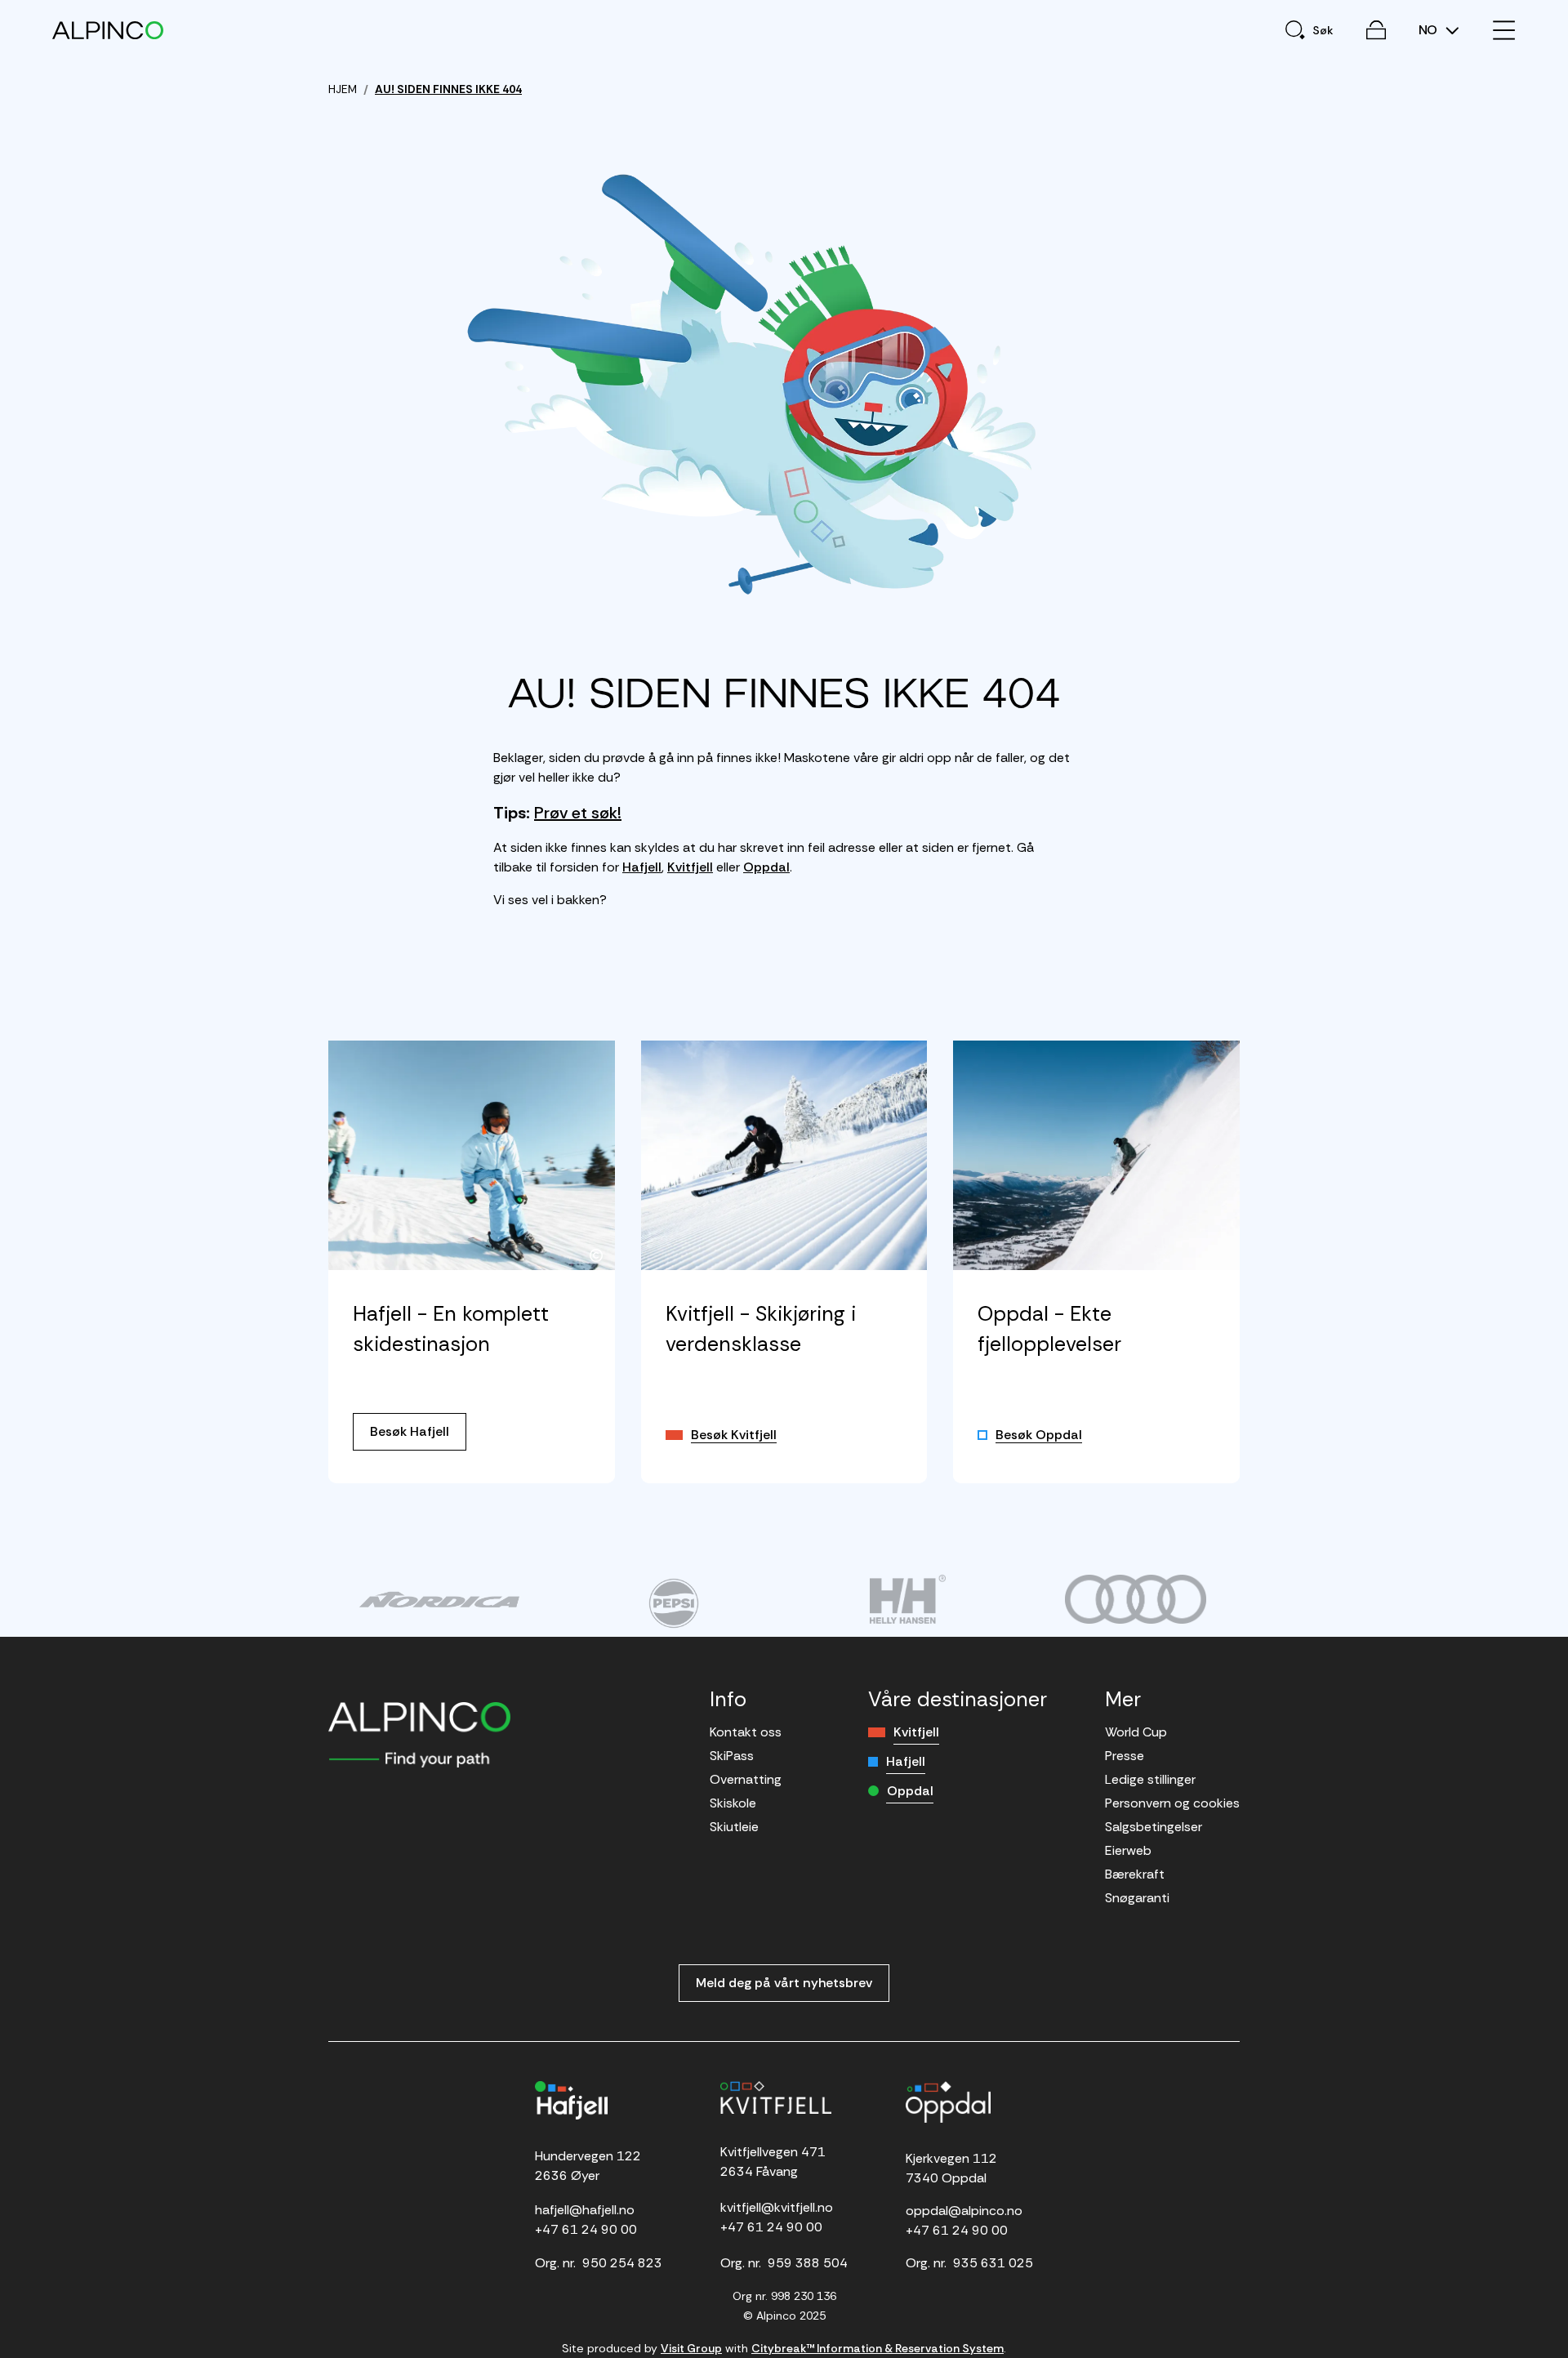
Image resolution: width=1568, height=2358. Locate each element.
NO (1430, 30)
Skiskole (733, 1803)
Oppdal (766, 867)
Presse (1125, 1756)
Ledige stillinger (1150, 1779)
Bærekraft (1135, 1874)
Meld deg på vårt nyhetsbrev (784, 1983)
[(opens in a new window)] (439, 1599)
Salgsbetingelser (1154, 1827)
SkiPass (732, 1756)
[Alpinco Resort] (108, 30)
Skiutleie (734, 1827)
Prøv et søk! (578, 813)
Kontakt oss (746, 1732)
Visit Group (691, 2348)
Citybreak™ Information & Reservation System (878, 2348)
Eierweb (1128, 1850)
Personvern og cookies (1172, 1803)
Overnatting (746, 1779)
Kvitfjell (690, 867)
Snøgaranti (1137, 1898)
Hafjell (642, 867)
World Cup (1136, 1732)
